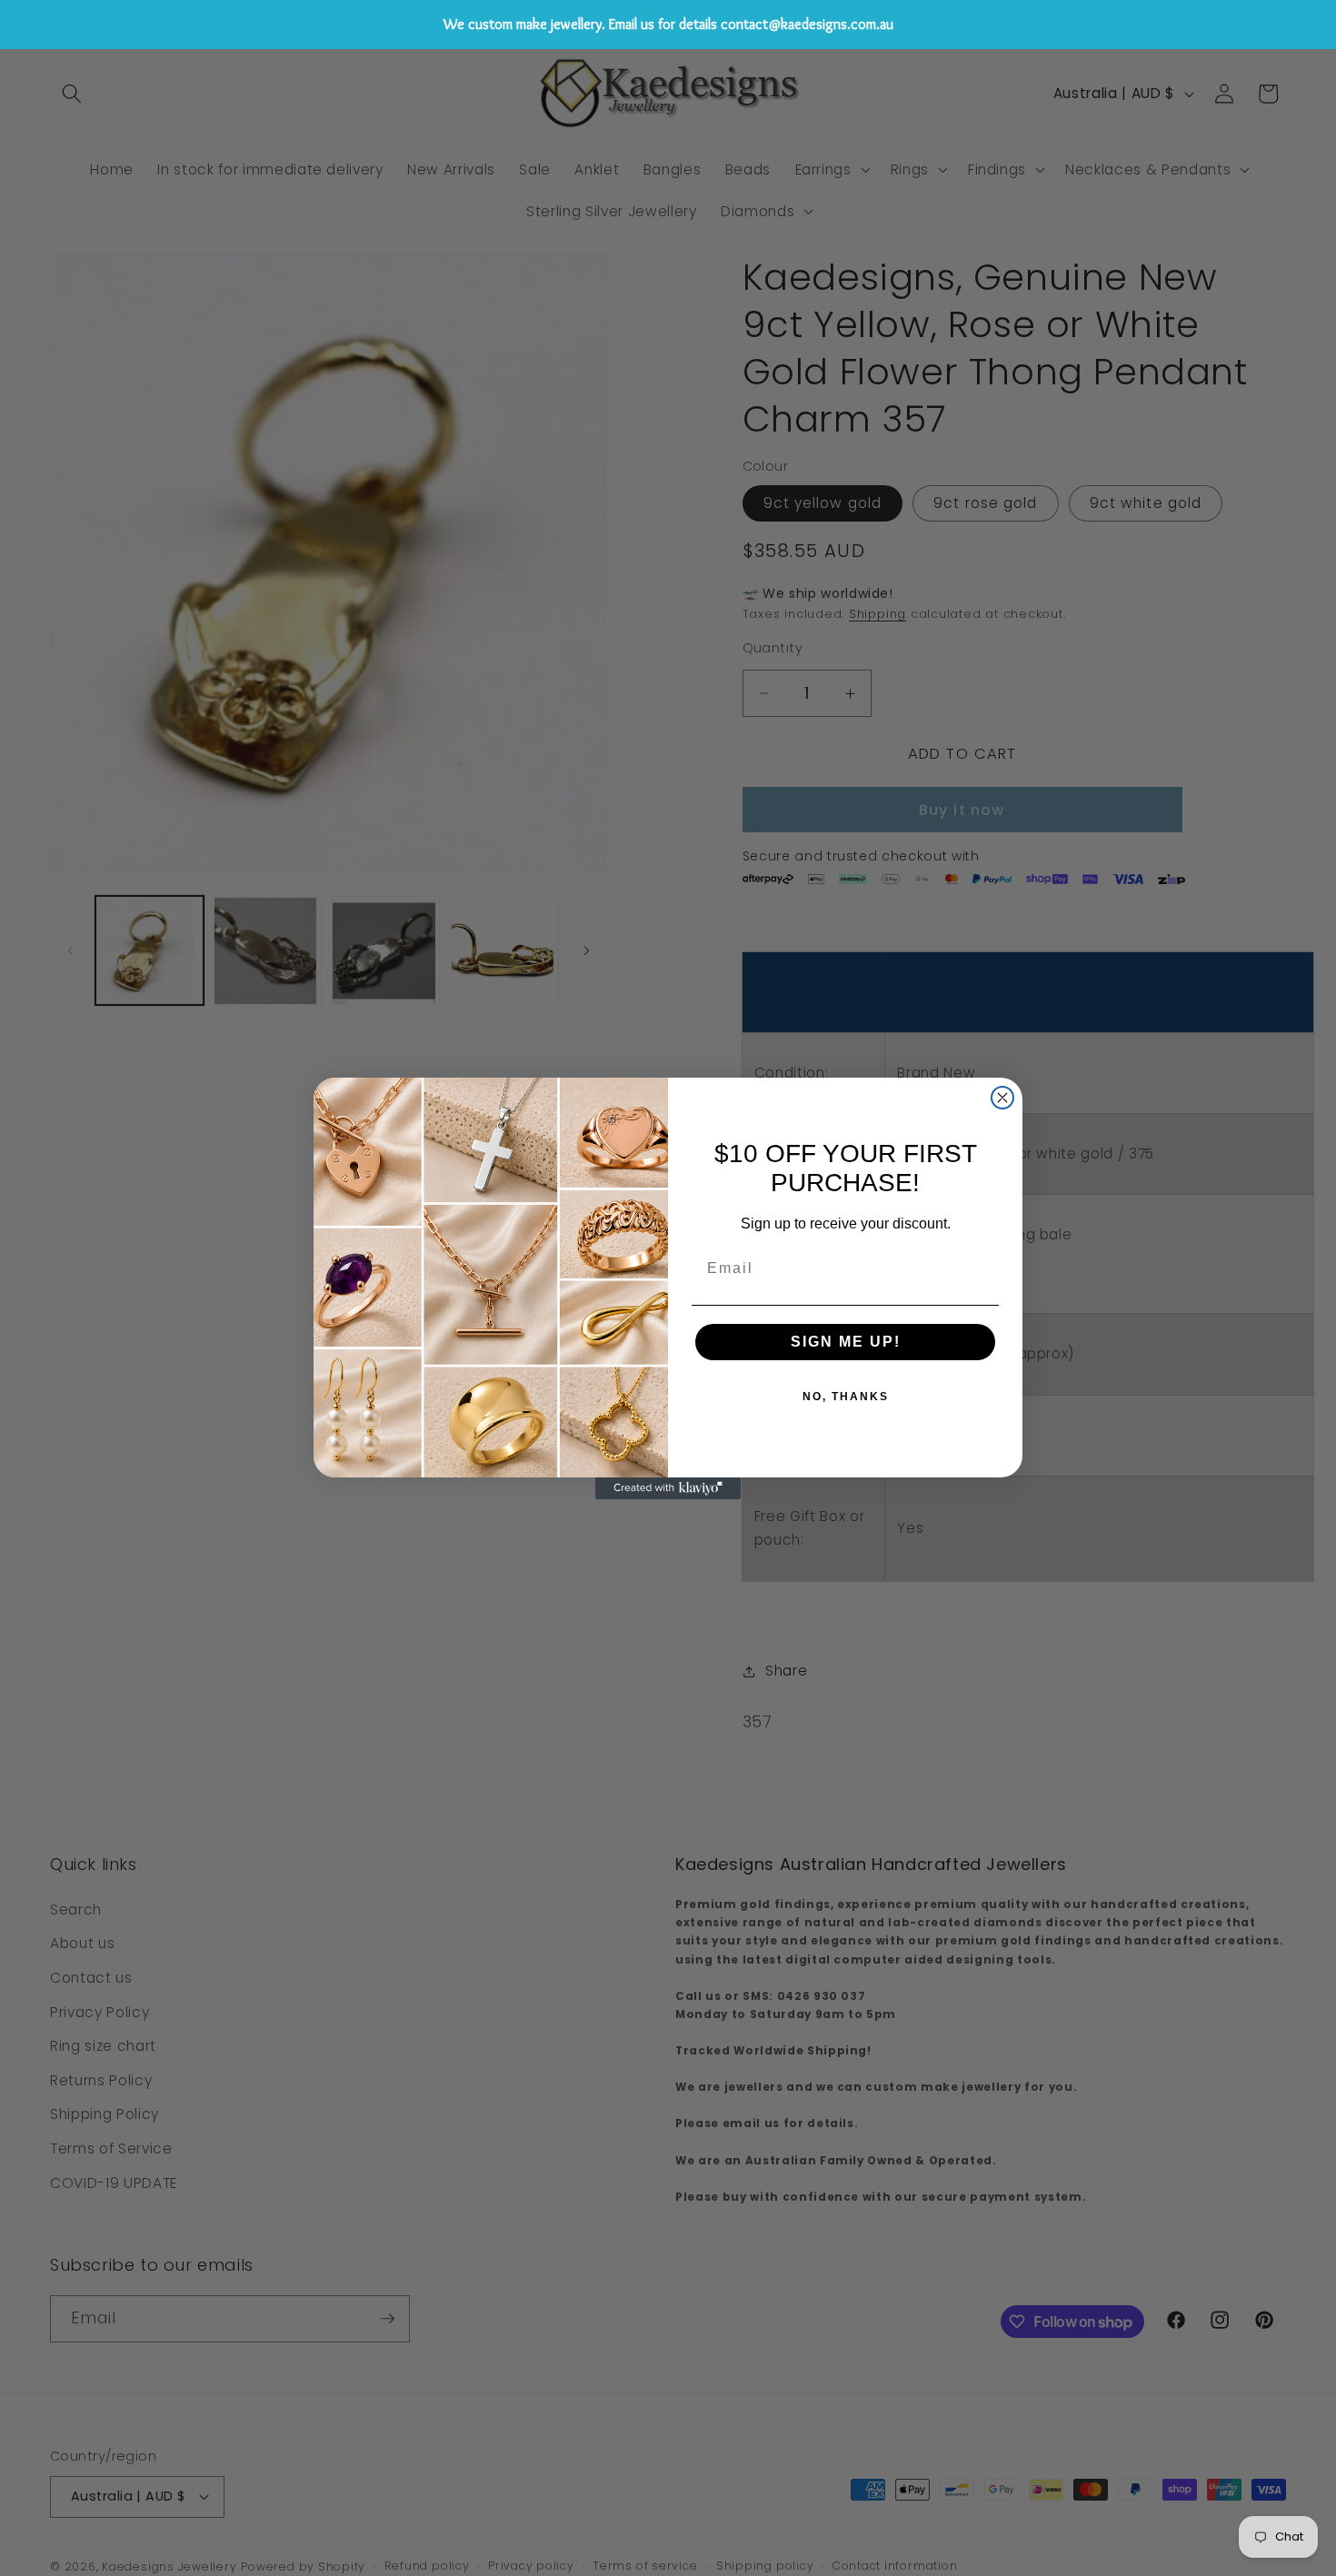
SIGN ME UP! (846, 1342)
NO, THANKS (846, 1397)
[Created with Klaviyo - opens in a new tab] (668, 1488)
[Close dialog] (1002, 1098)
